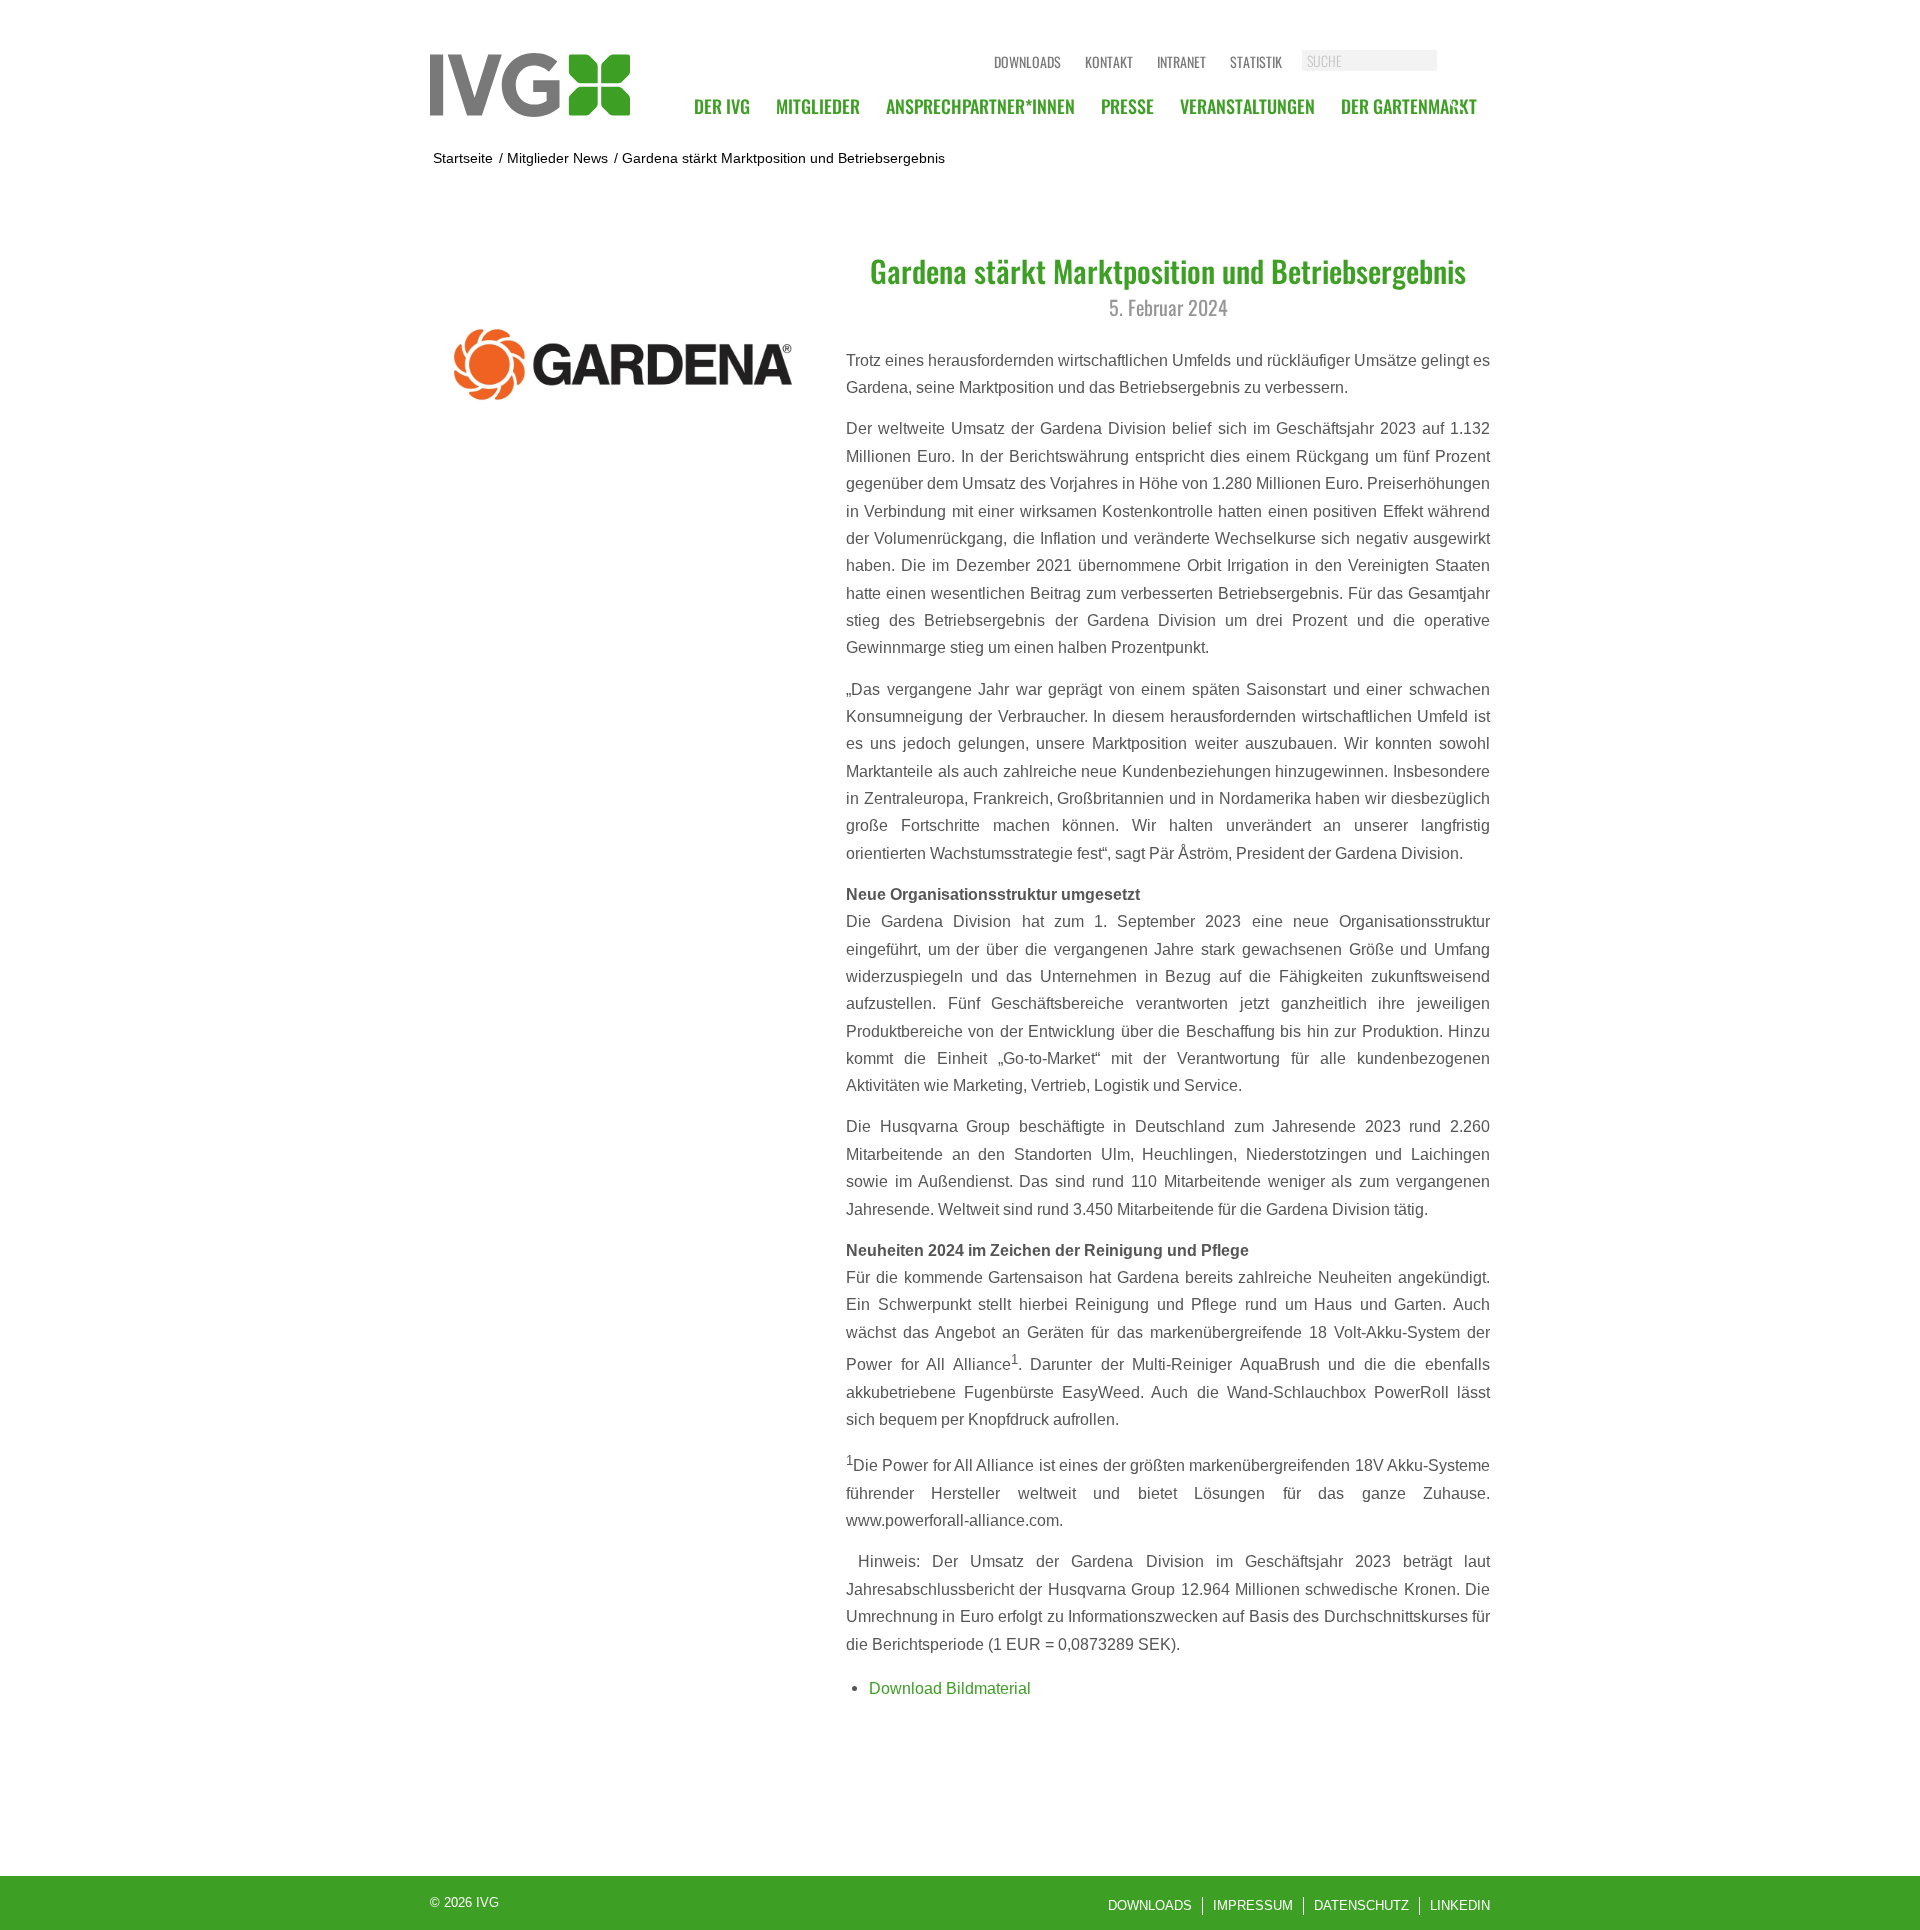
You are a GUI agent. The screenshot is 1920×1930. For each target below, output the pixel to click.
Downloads (1027, 61)
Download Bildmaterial (950, 1688)
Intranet (1181, 61)
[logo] (530, 85)
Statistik (1256, 61)
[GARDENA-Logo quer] (623, 364)
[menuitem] (722, 106)
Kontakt (1109, 61)
